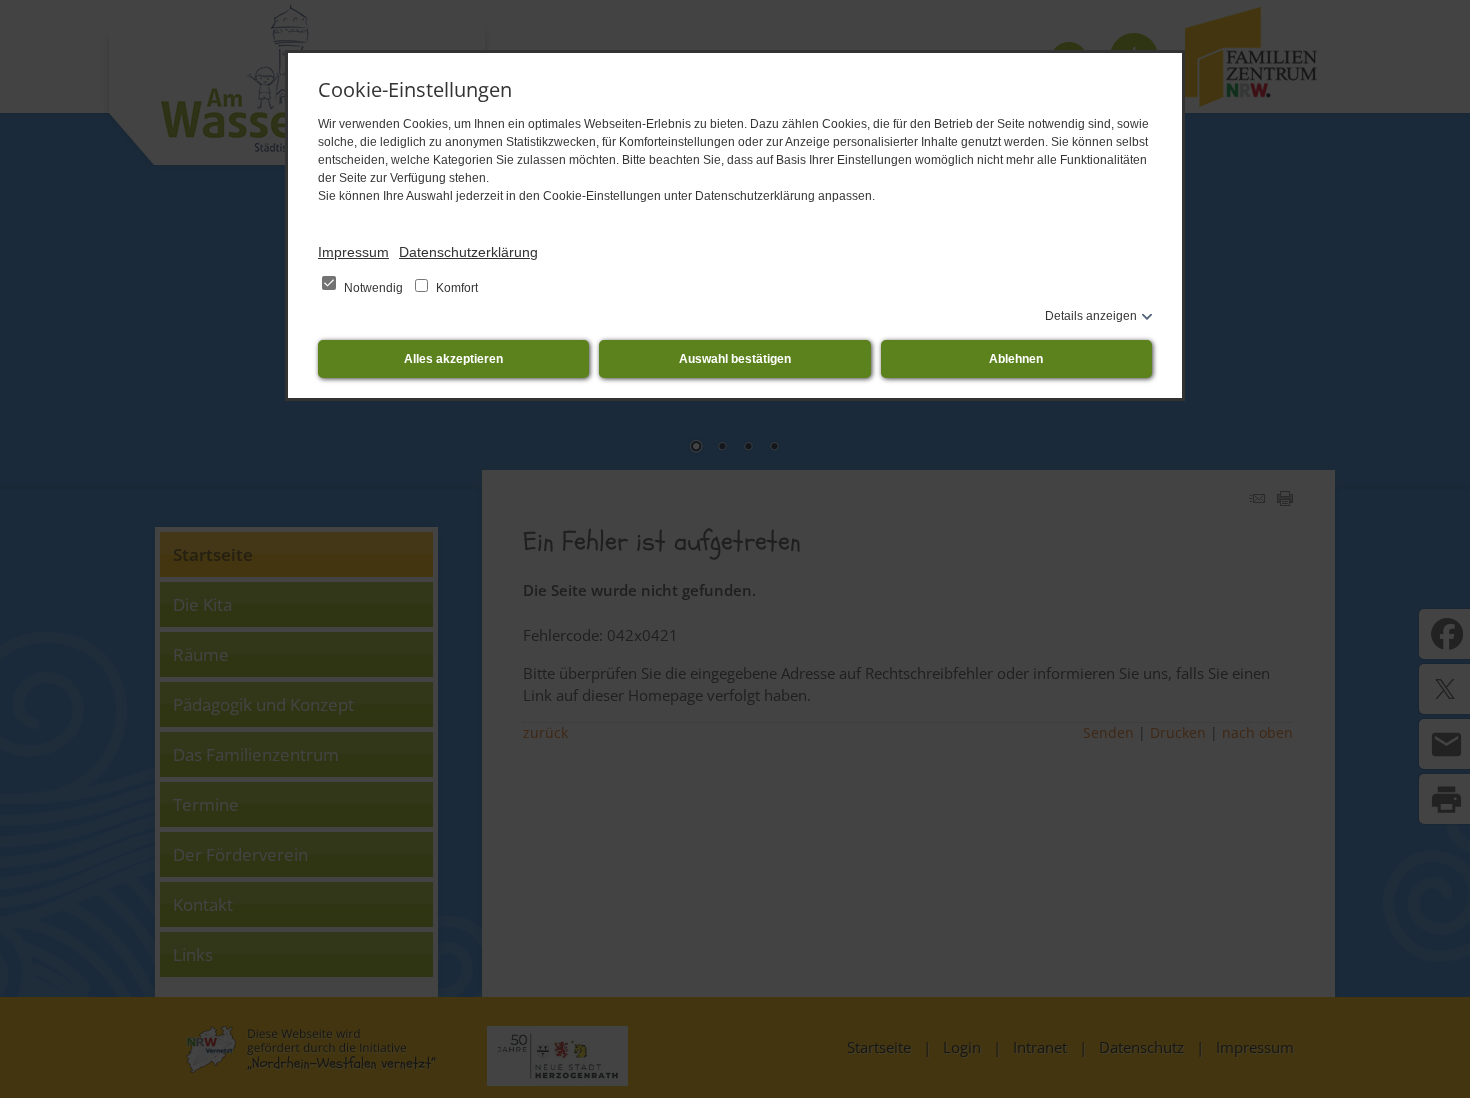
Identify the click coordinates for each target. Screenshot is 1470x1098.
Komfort (455, 288)
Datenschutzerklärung (468, 252)
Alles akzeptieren (453, 359)
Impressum (353, 252)
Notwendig (373, 288)
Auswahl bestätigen (735, 359)
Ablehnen (1016, 359)
